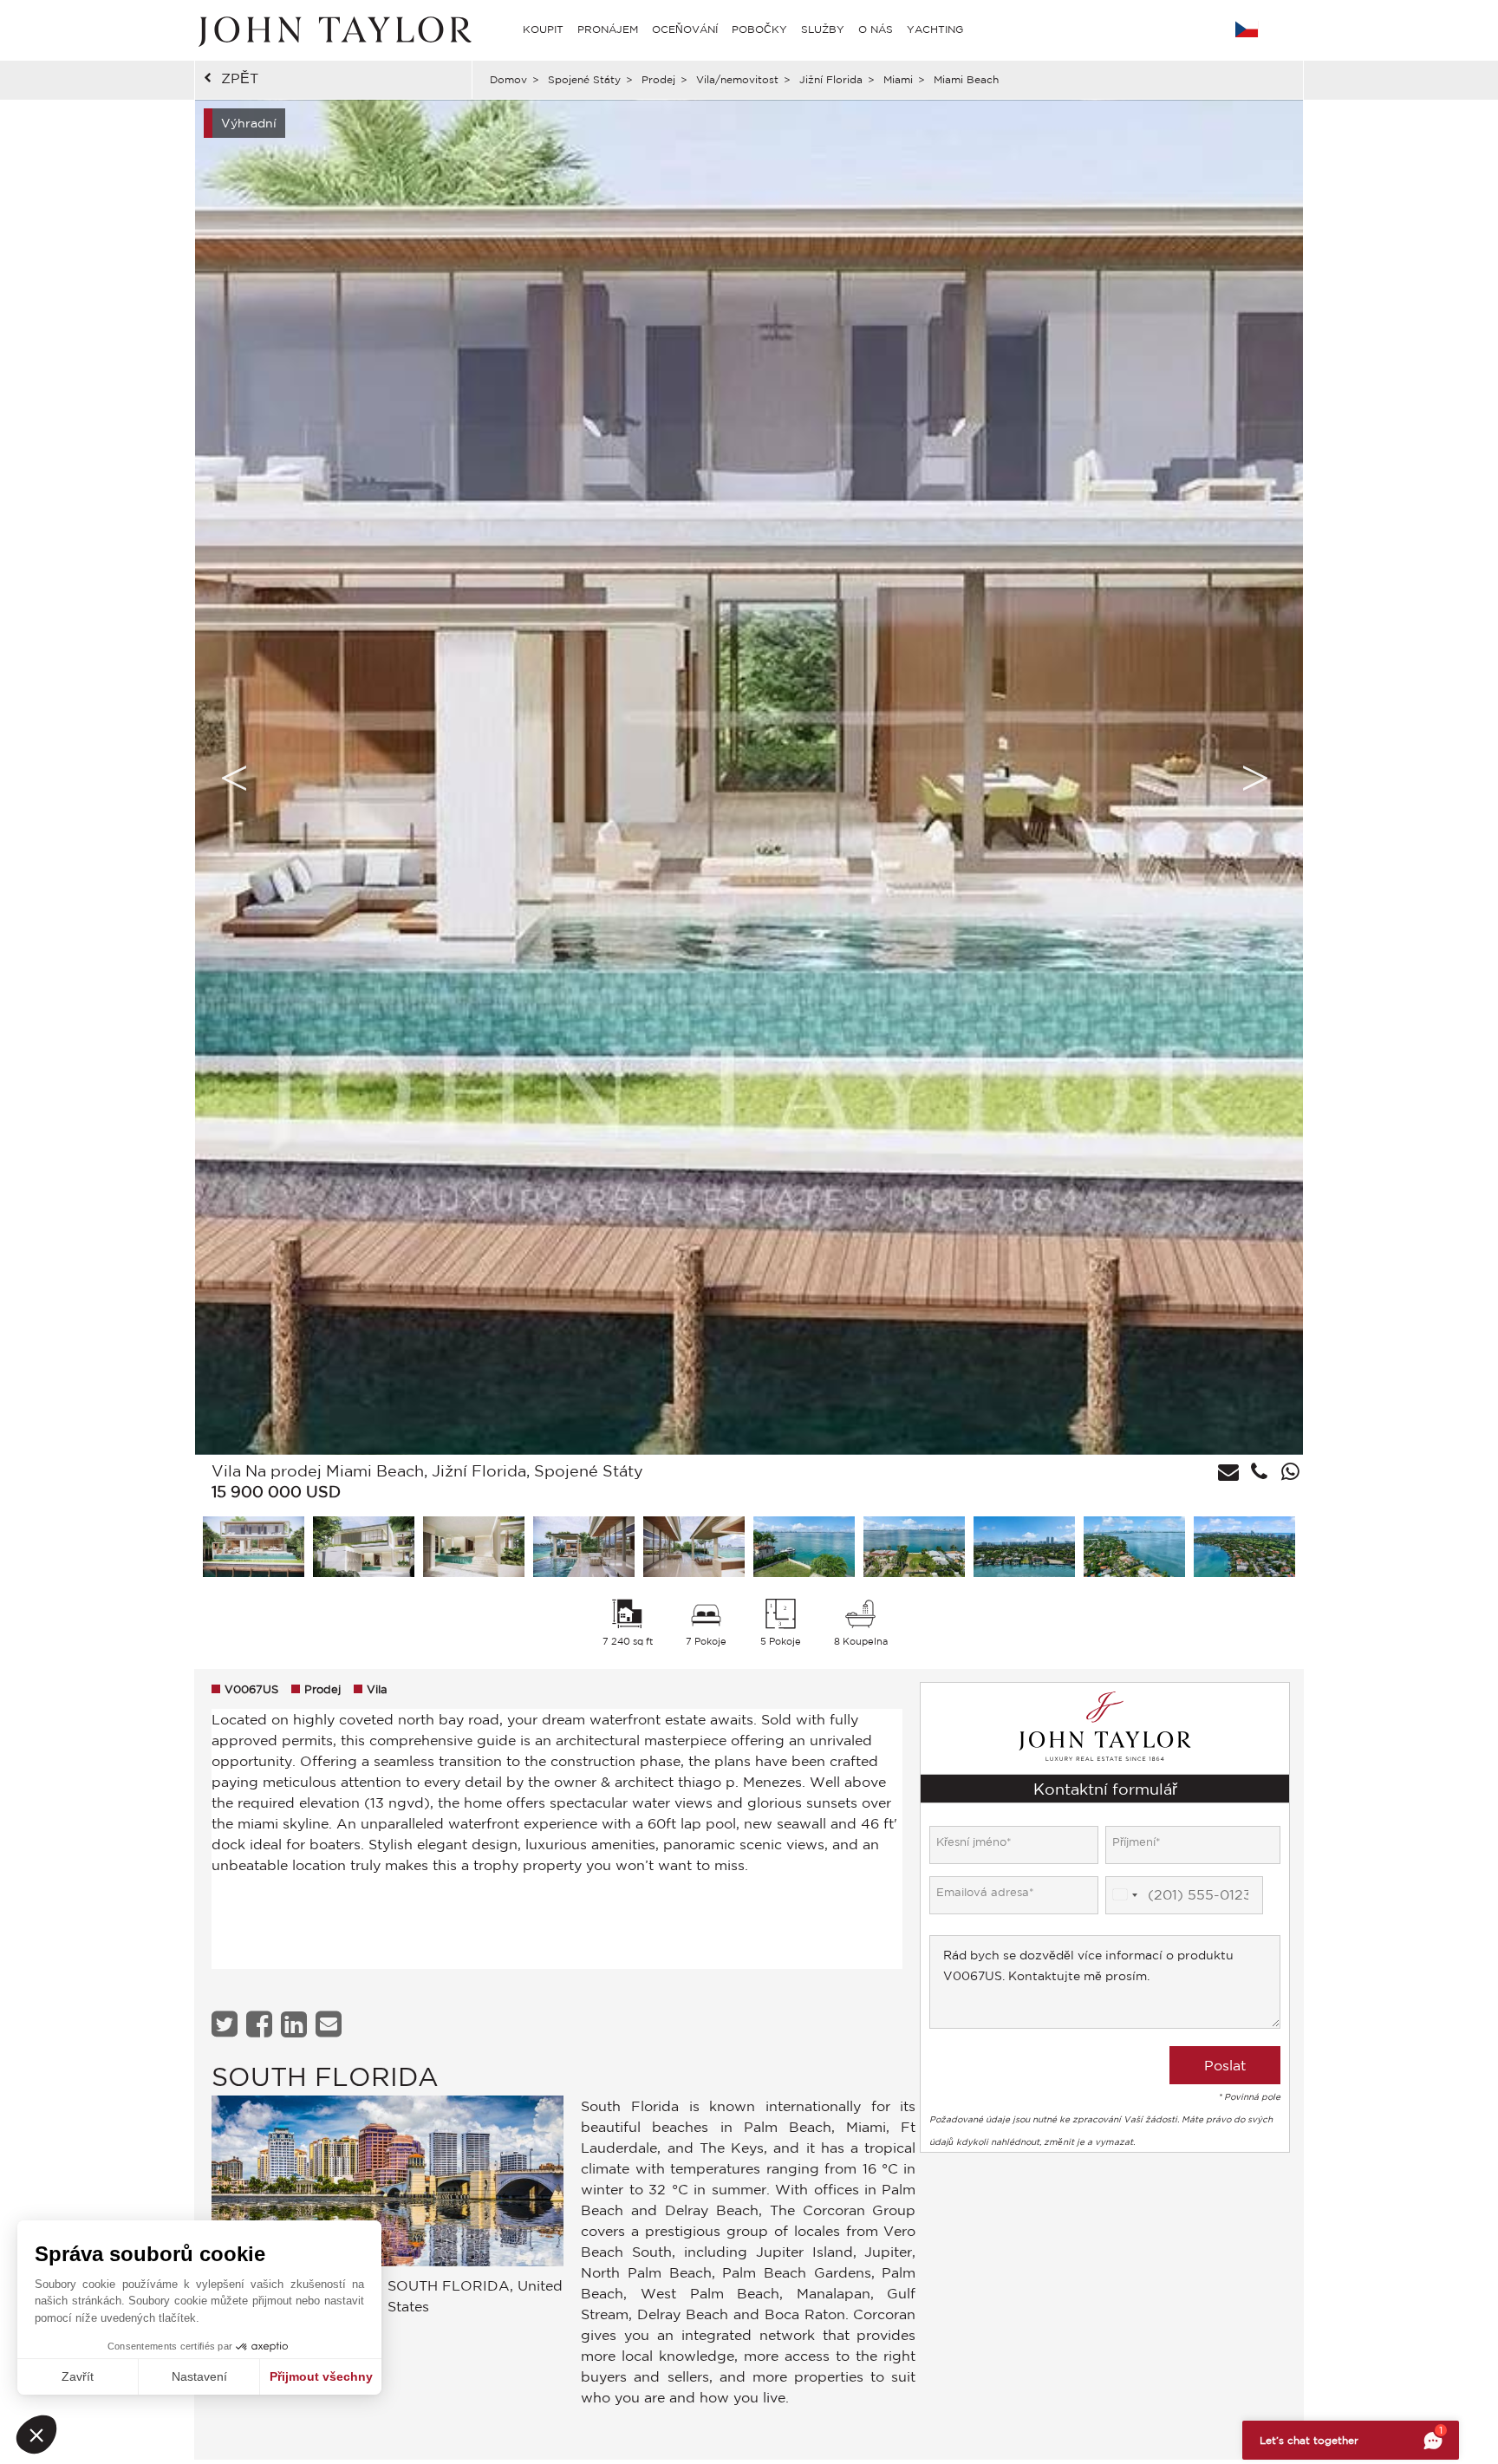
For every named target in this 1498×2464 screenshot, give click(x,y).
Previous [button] (234, 778)
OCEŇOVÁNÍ (685, 29)
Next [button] (1255, 778)
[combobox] (1124, 1894)
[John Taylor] (333, 29)
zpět (240, 78)
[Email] (331, 2024)
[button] (36, 2435)
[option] (749, 777)
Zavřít (78, 2376)
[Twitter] (227, 2024)
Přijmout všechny (321, 2376)
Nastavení (199, 2376)
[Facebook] (261, 2024)
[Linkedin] (296, 2024)
